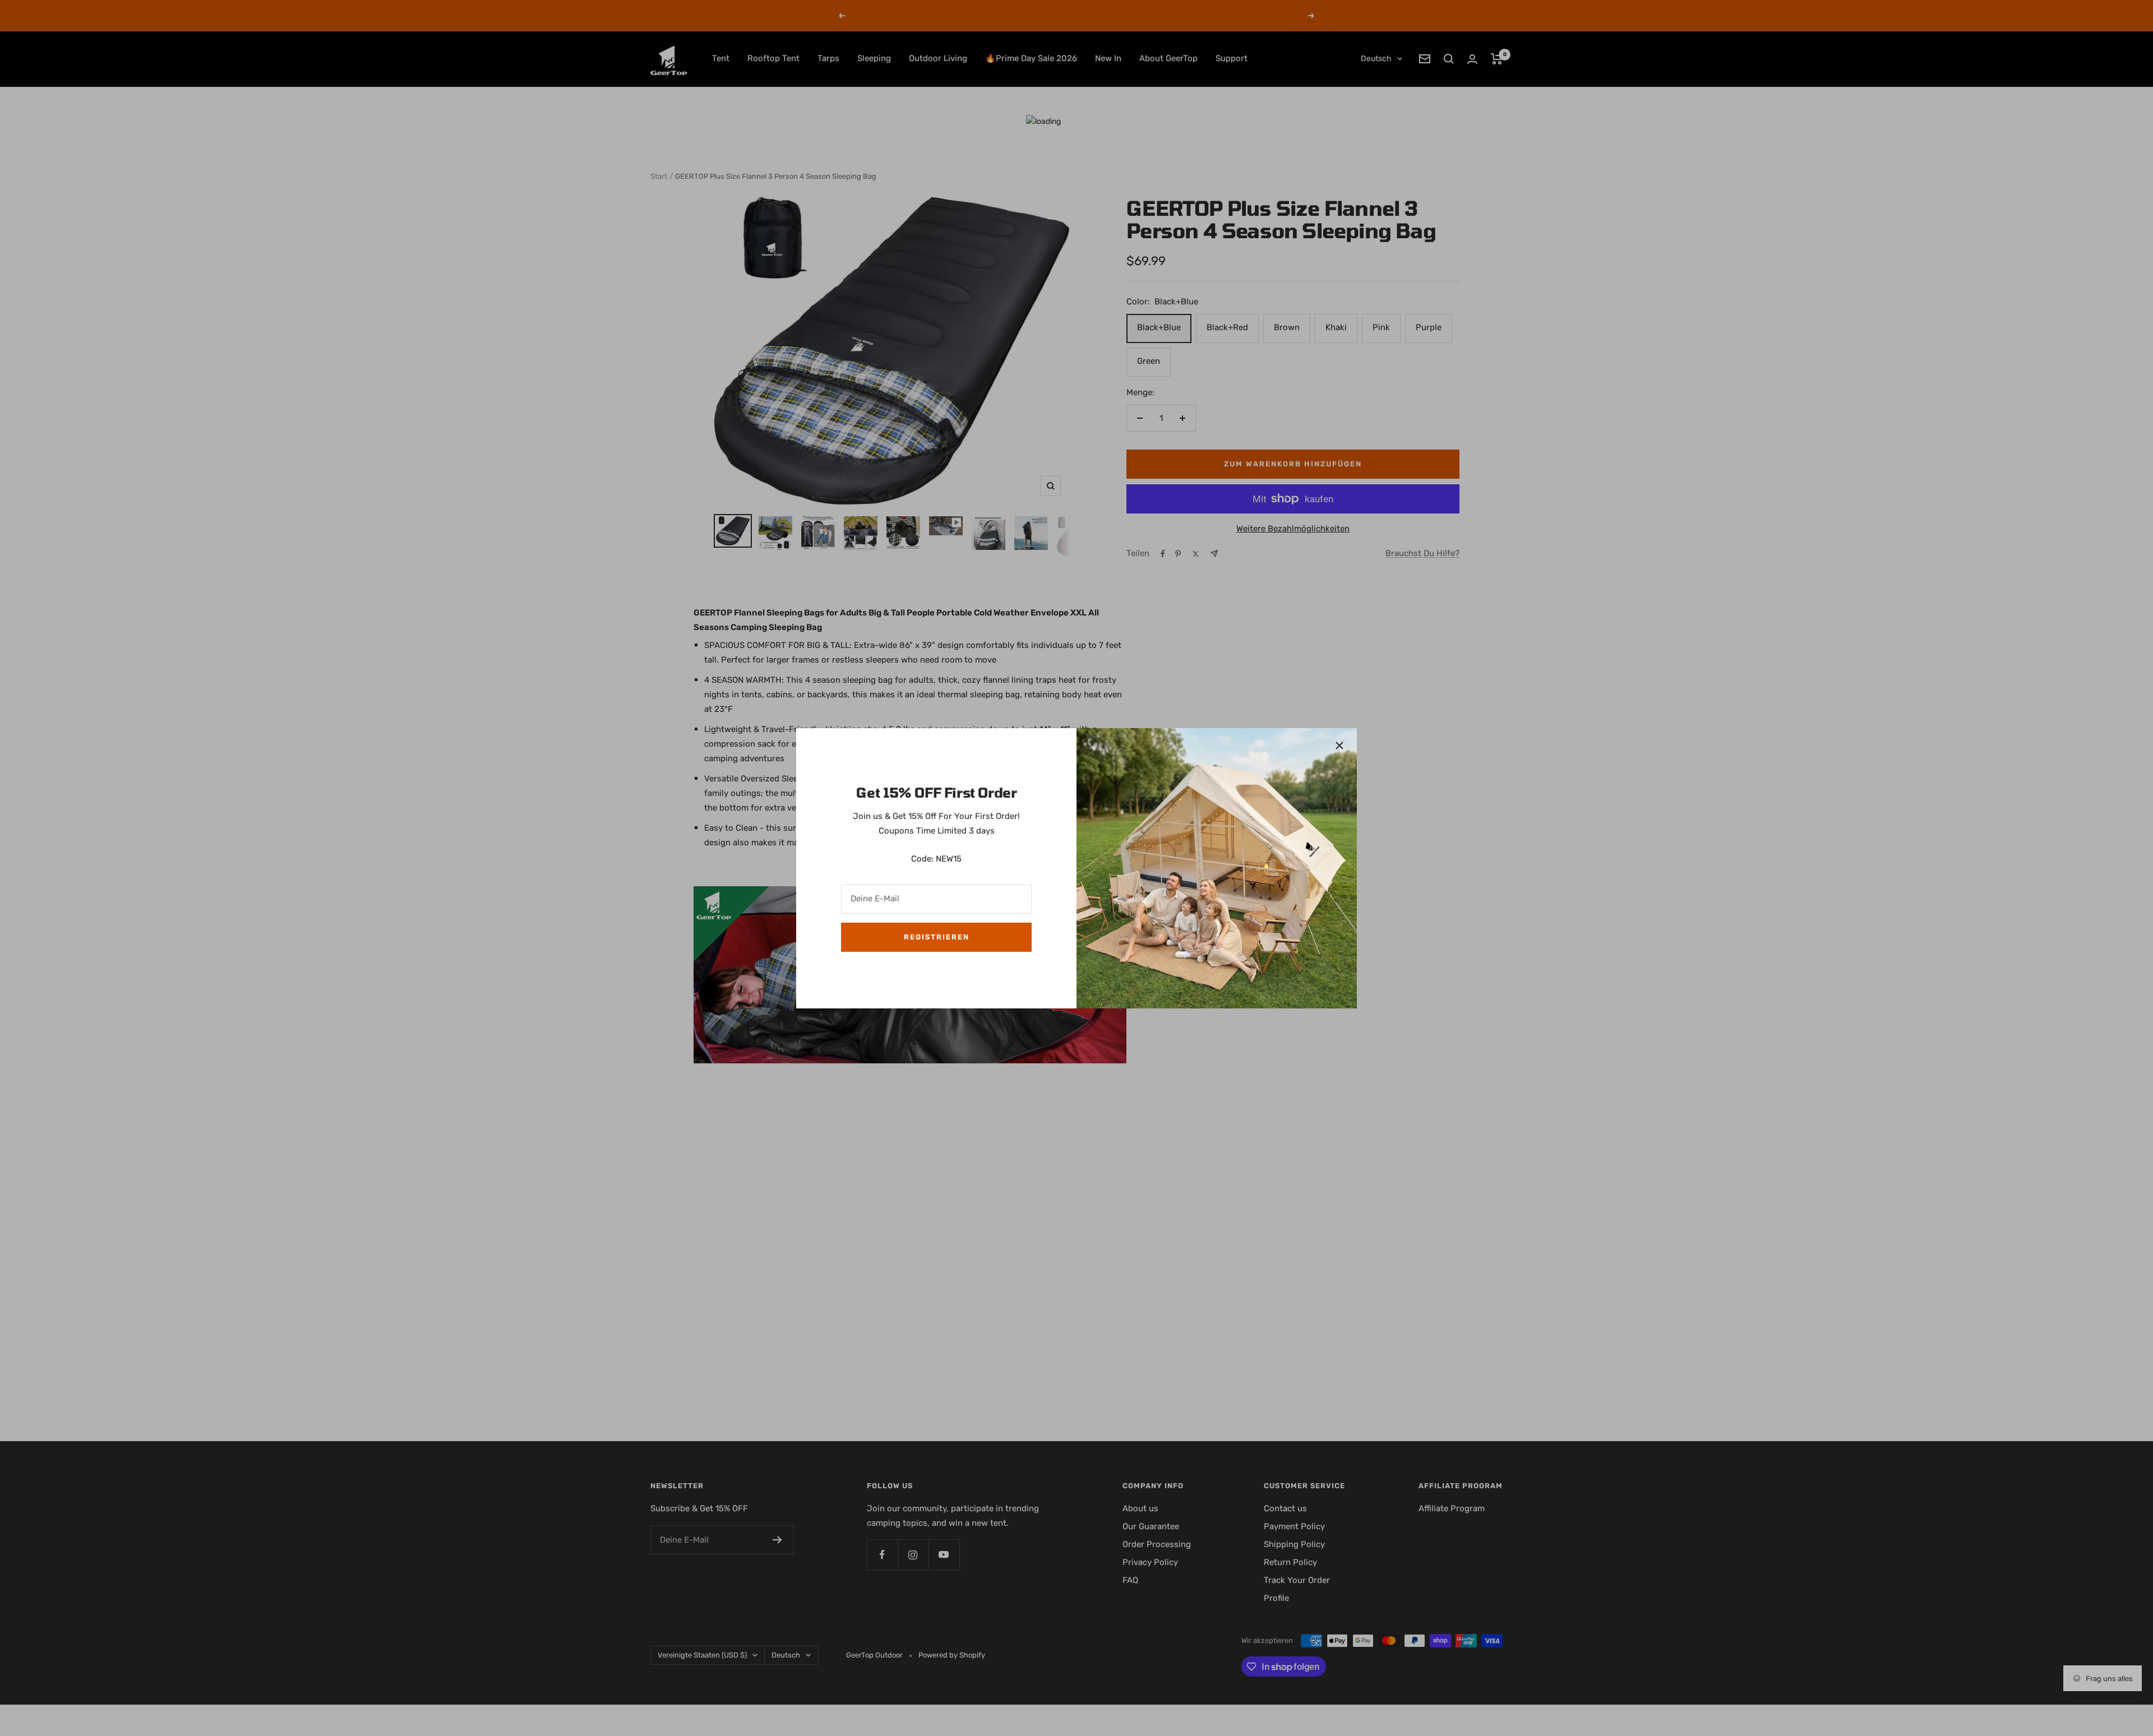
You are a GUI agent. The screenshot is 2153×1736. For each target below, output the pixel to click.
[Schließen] (1339, 746)
